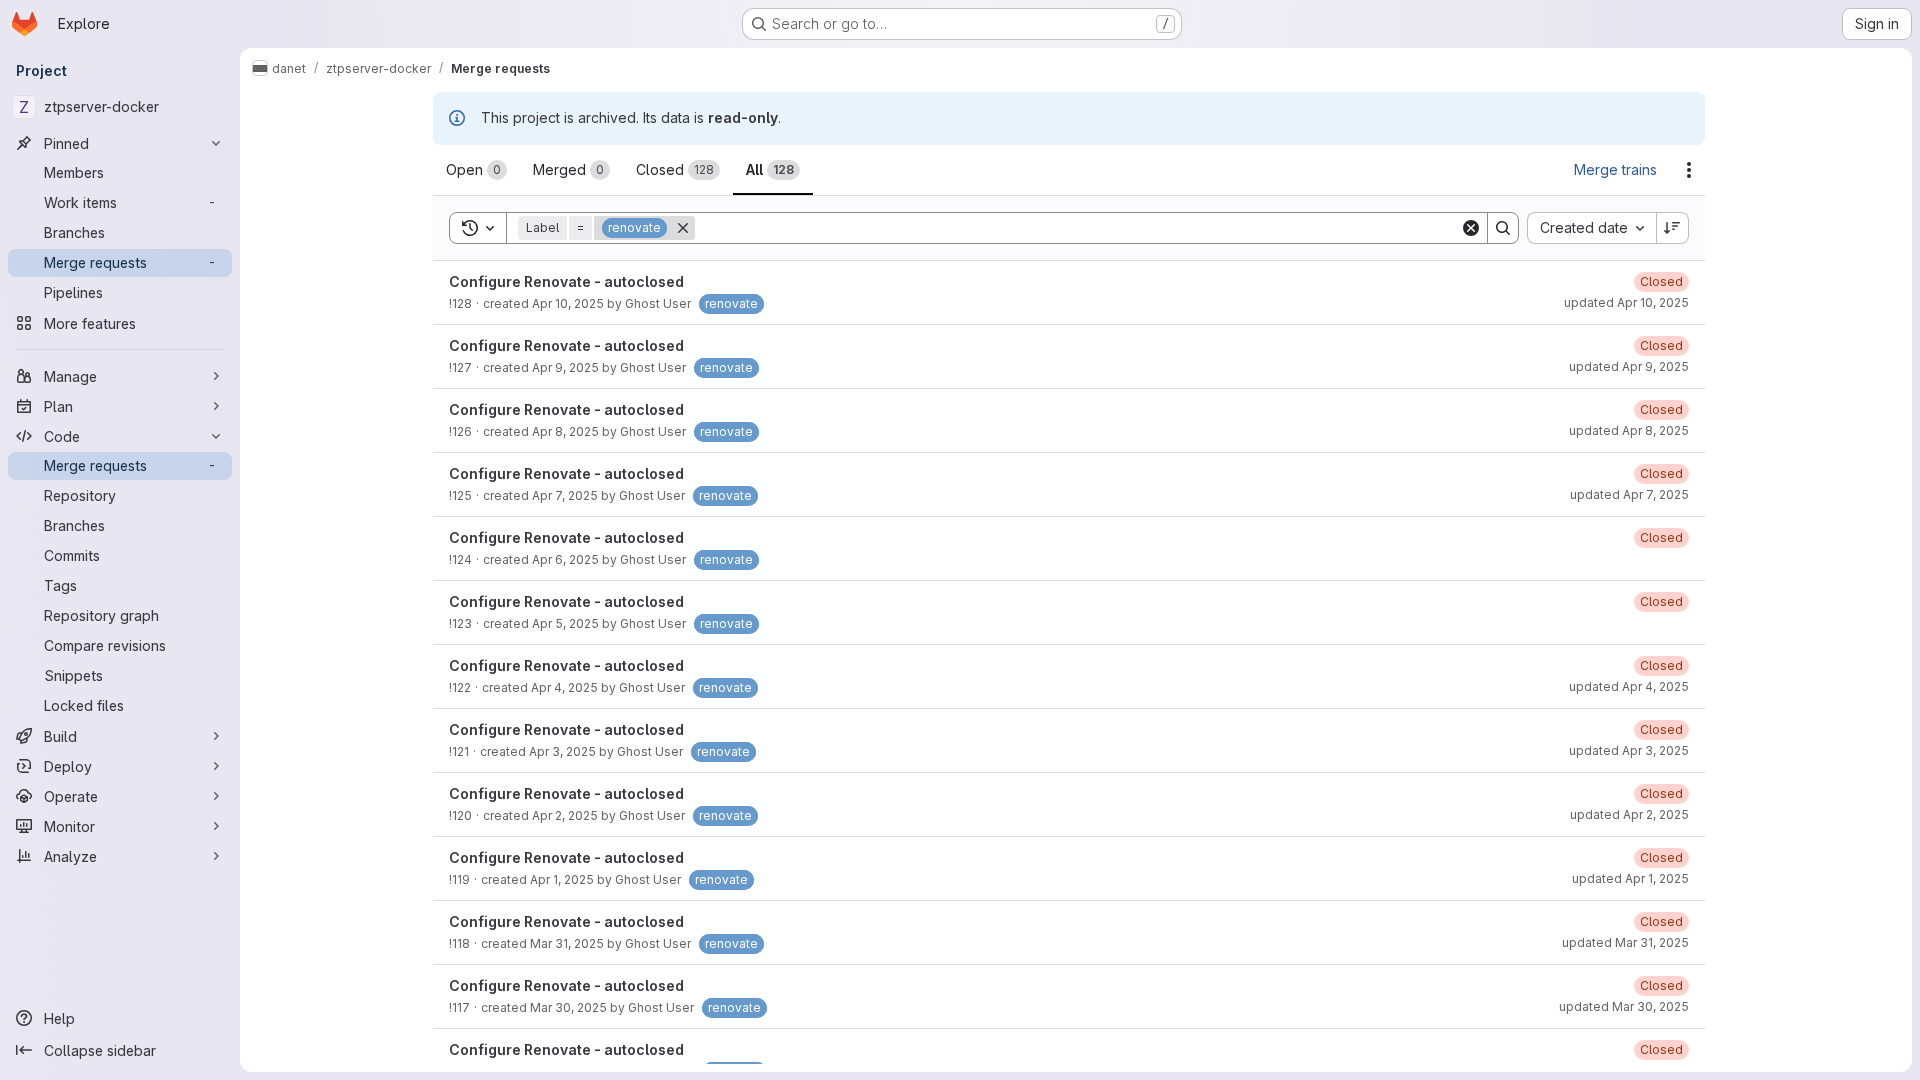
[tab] (476, 170)
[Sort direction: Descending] (1673, 228)
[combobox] (1591, 228)
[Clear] (1471, 228)
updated (1626, 302)
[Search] (1503, 228)
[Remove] (683, 228)
